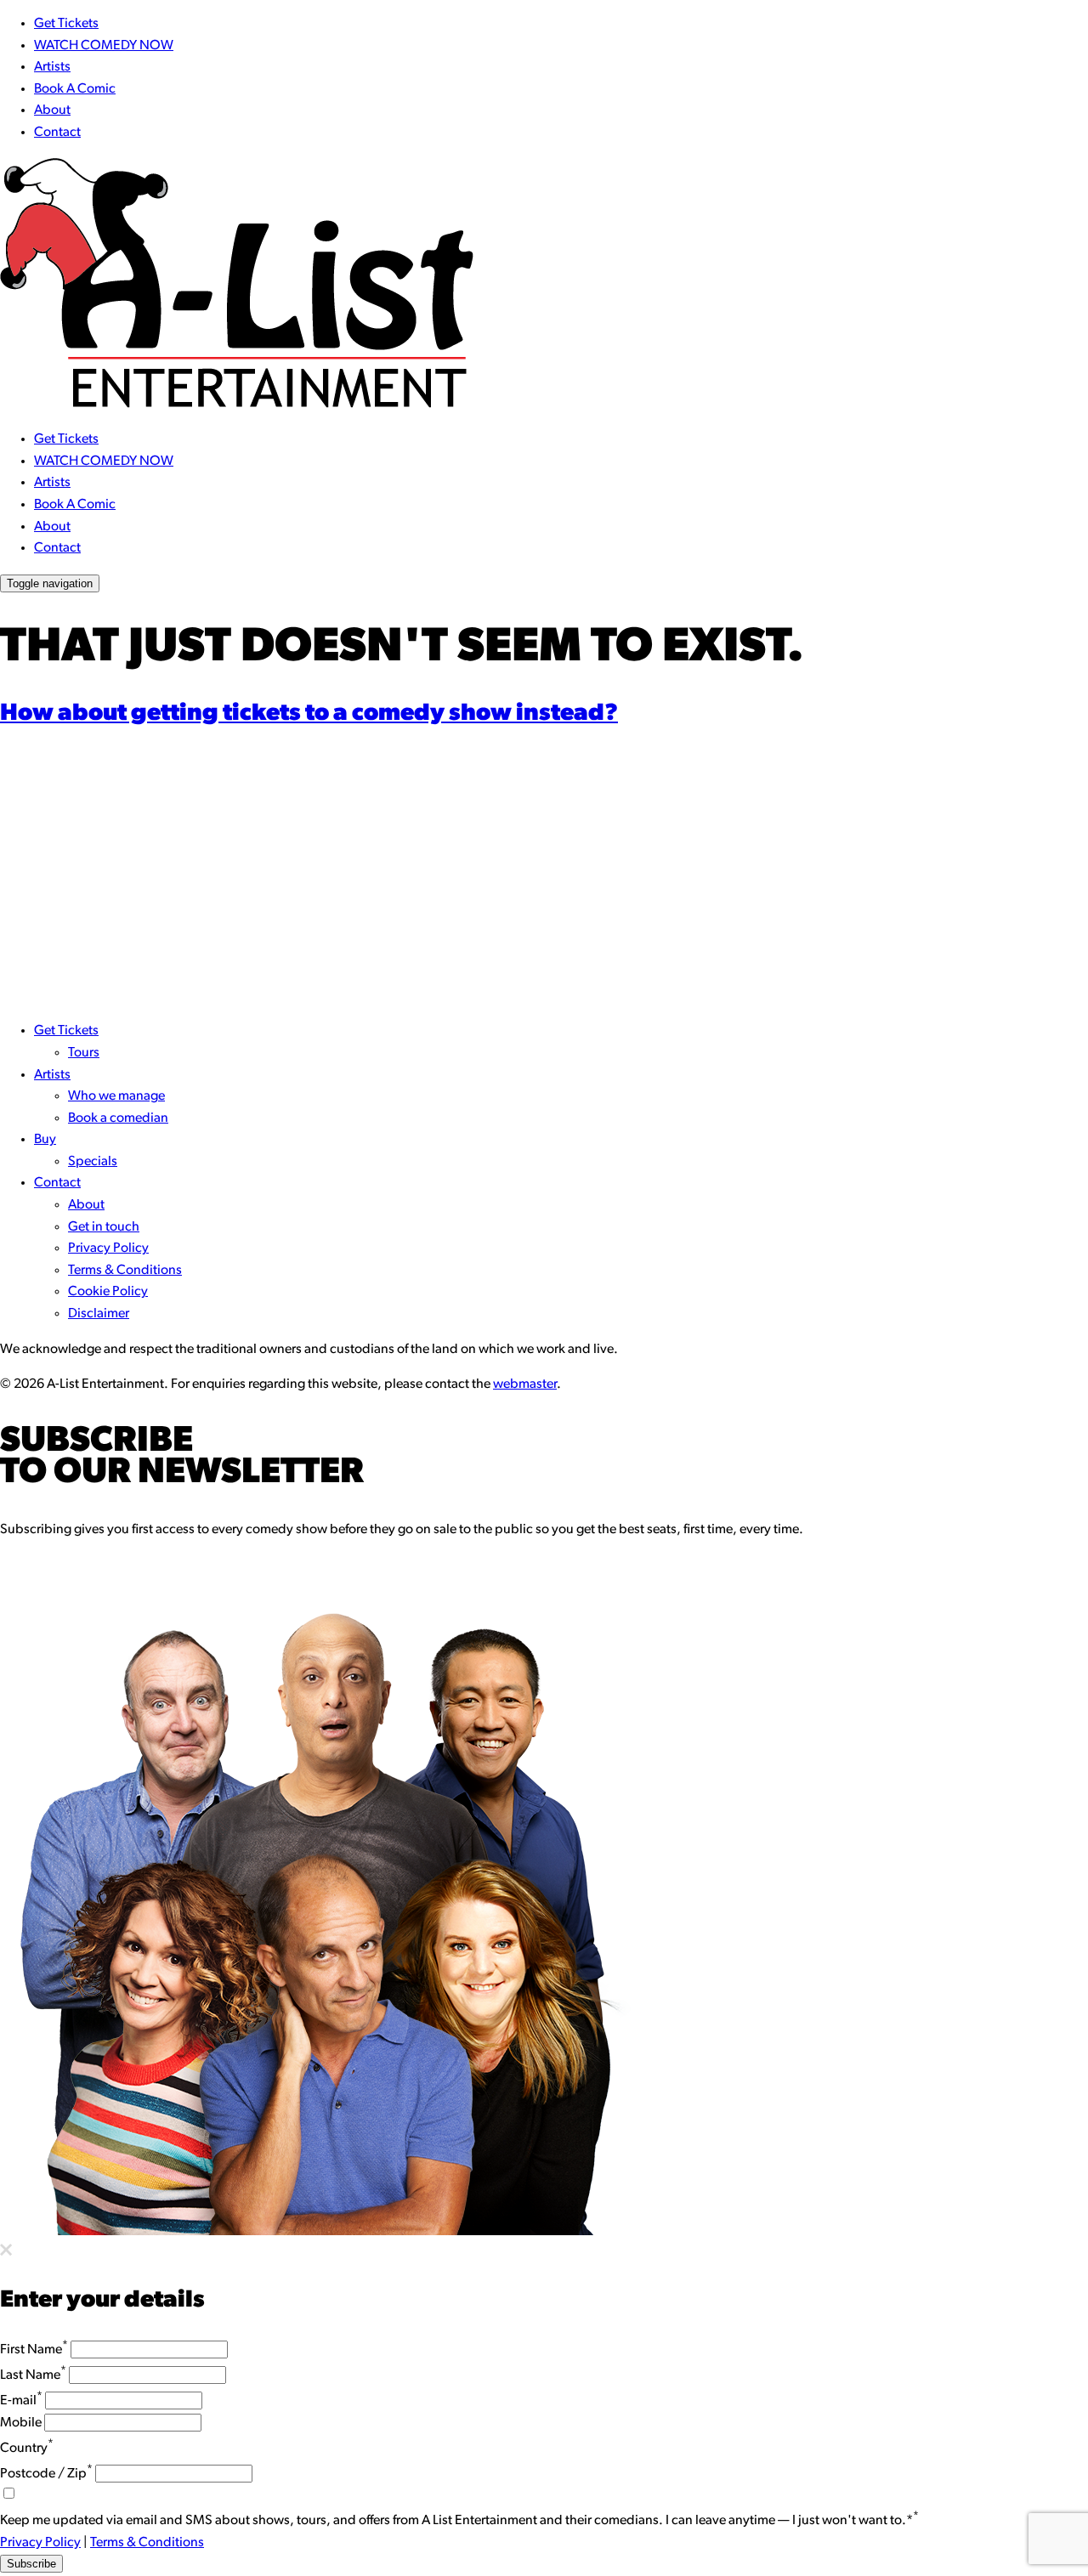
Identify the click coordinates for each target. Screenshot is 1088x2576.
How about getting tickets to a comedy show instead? (309, 714)
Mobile (21, 2423)
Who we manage (116, 1096)
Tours (84, 1053)
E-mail (21, 2401)
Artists (52, 67)
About (52, 110)
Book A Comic (75, 89)
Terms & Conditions (125, 1271)
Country (27, 2449)
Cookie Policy (108, 1292)
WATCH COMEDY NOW (104, 46)
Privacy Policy (108, 1248)
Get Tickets (66, 24)
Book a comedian (118, 1118)
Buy (45, 1140)
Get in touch (104, 1227)
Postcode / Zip (46, 2474)
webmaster (525, 1384)
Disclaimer (99, 1314)
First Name (34, 2350)
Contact (57, 133)
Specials (93, 1162)
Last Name (33, 2375)
